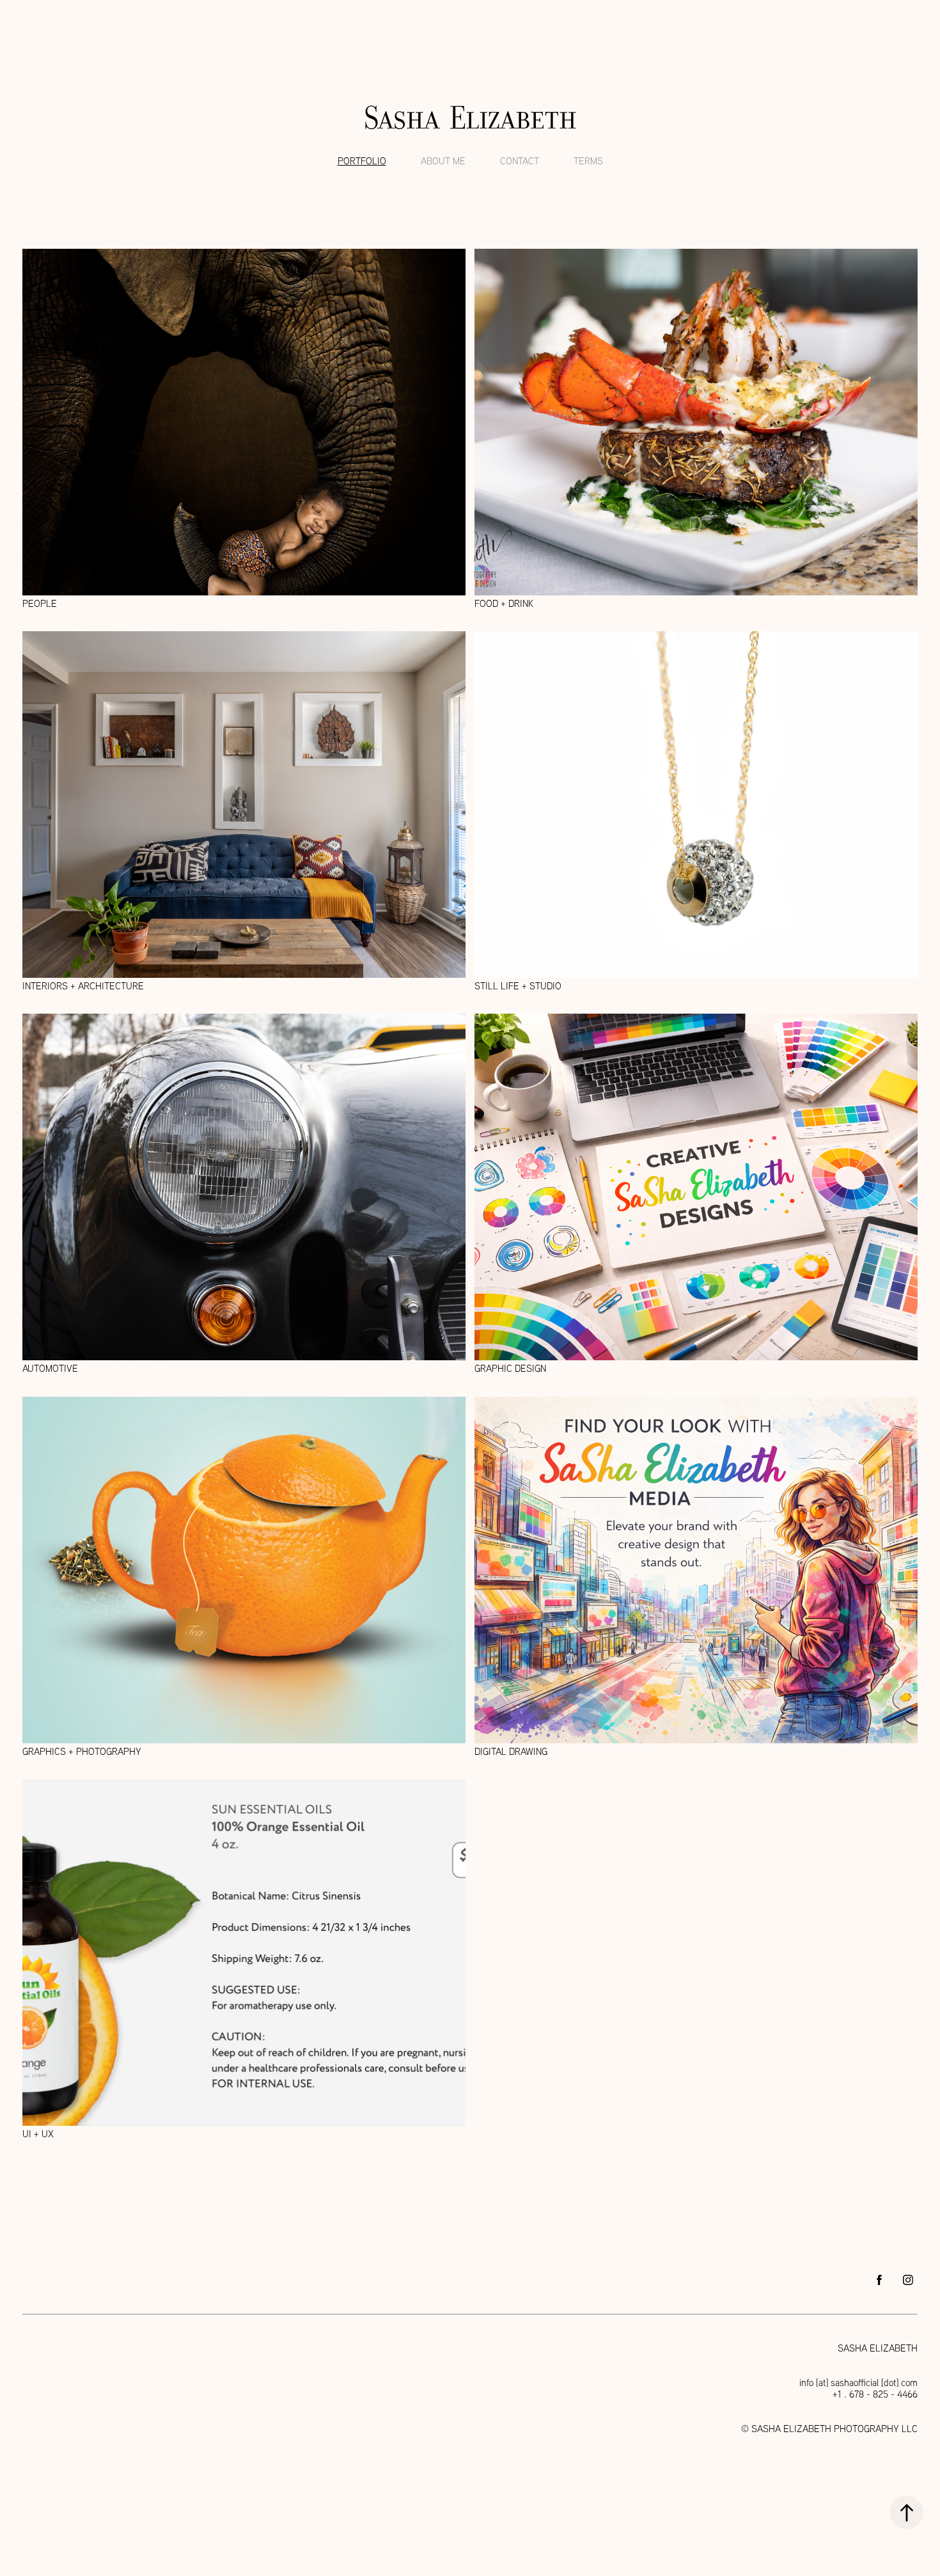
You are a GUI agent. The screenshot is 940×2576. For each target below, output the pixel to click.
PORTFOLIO (362, 161)
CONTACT (520, 161)
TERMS (588, 161)
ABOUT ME (443, 161)
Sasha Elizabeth (470, 118)
